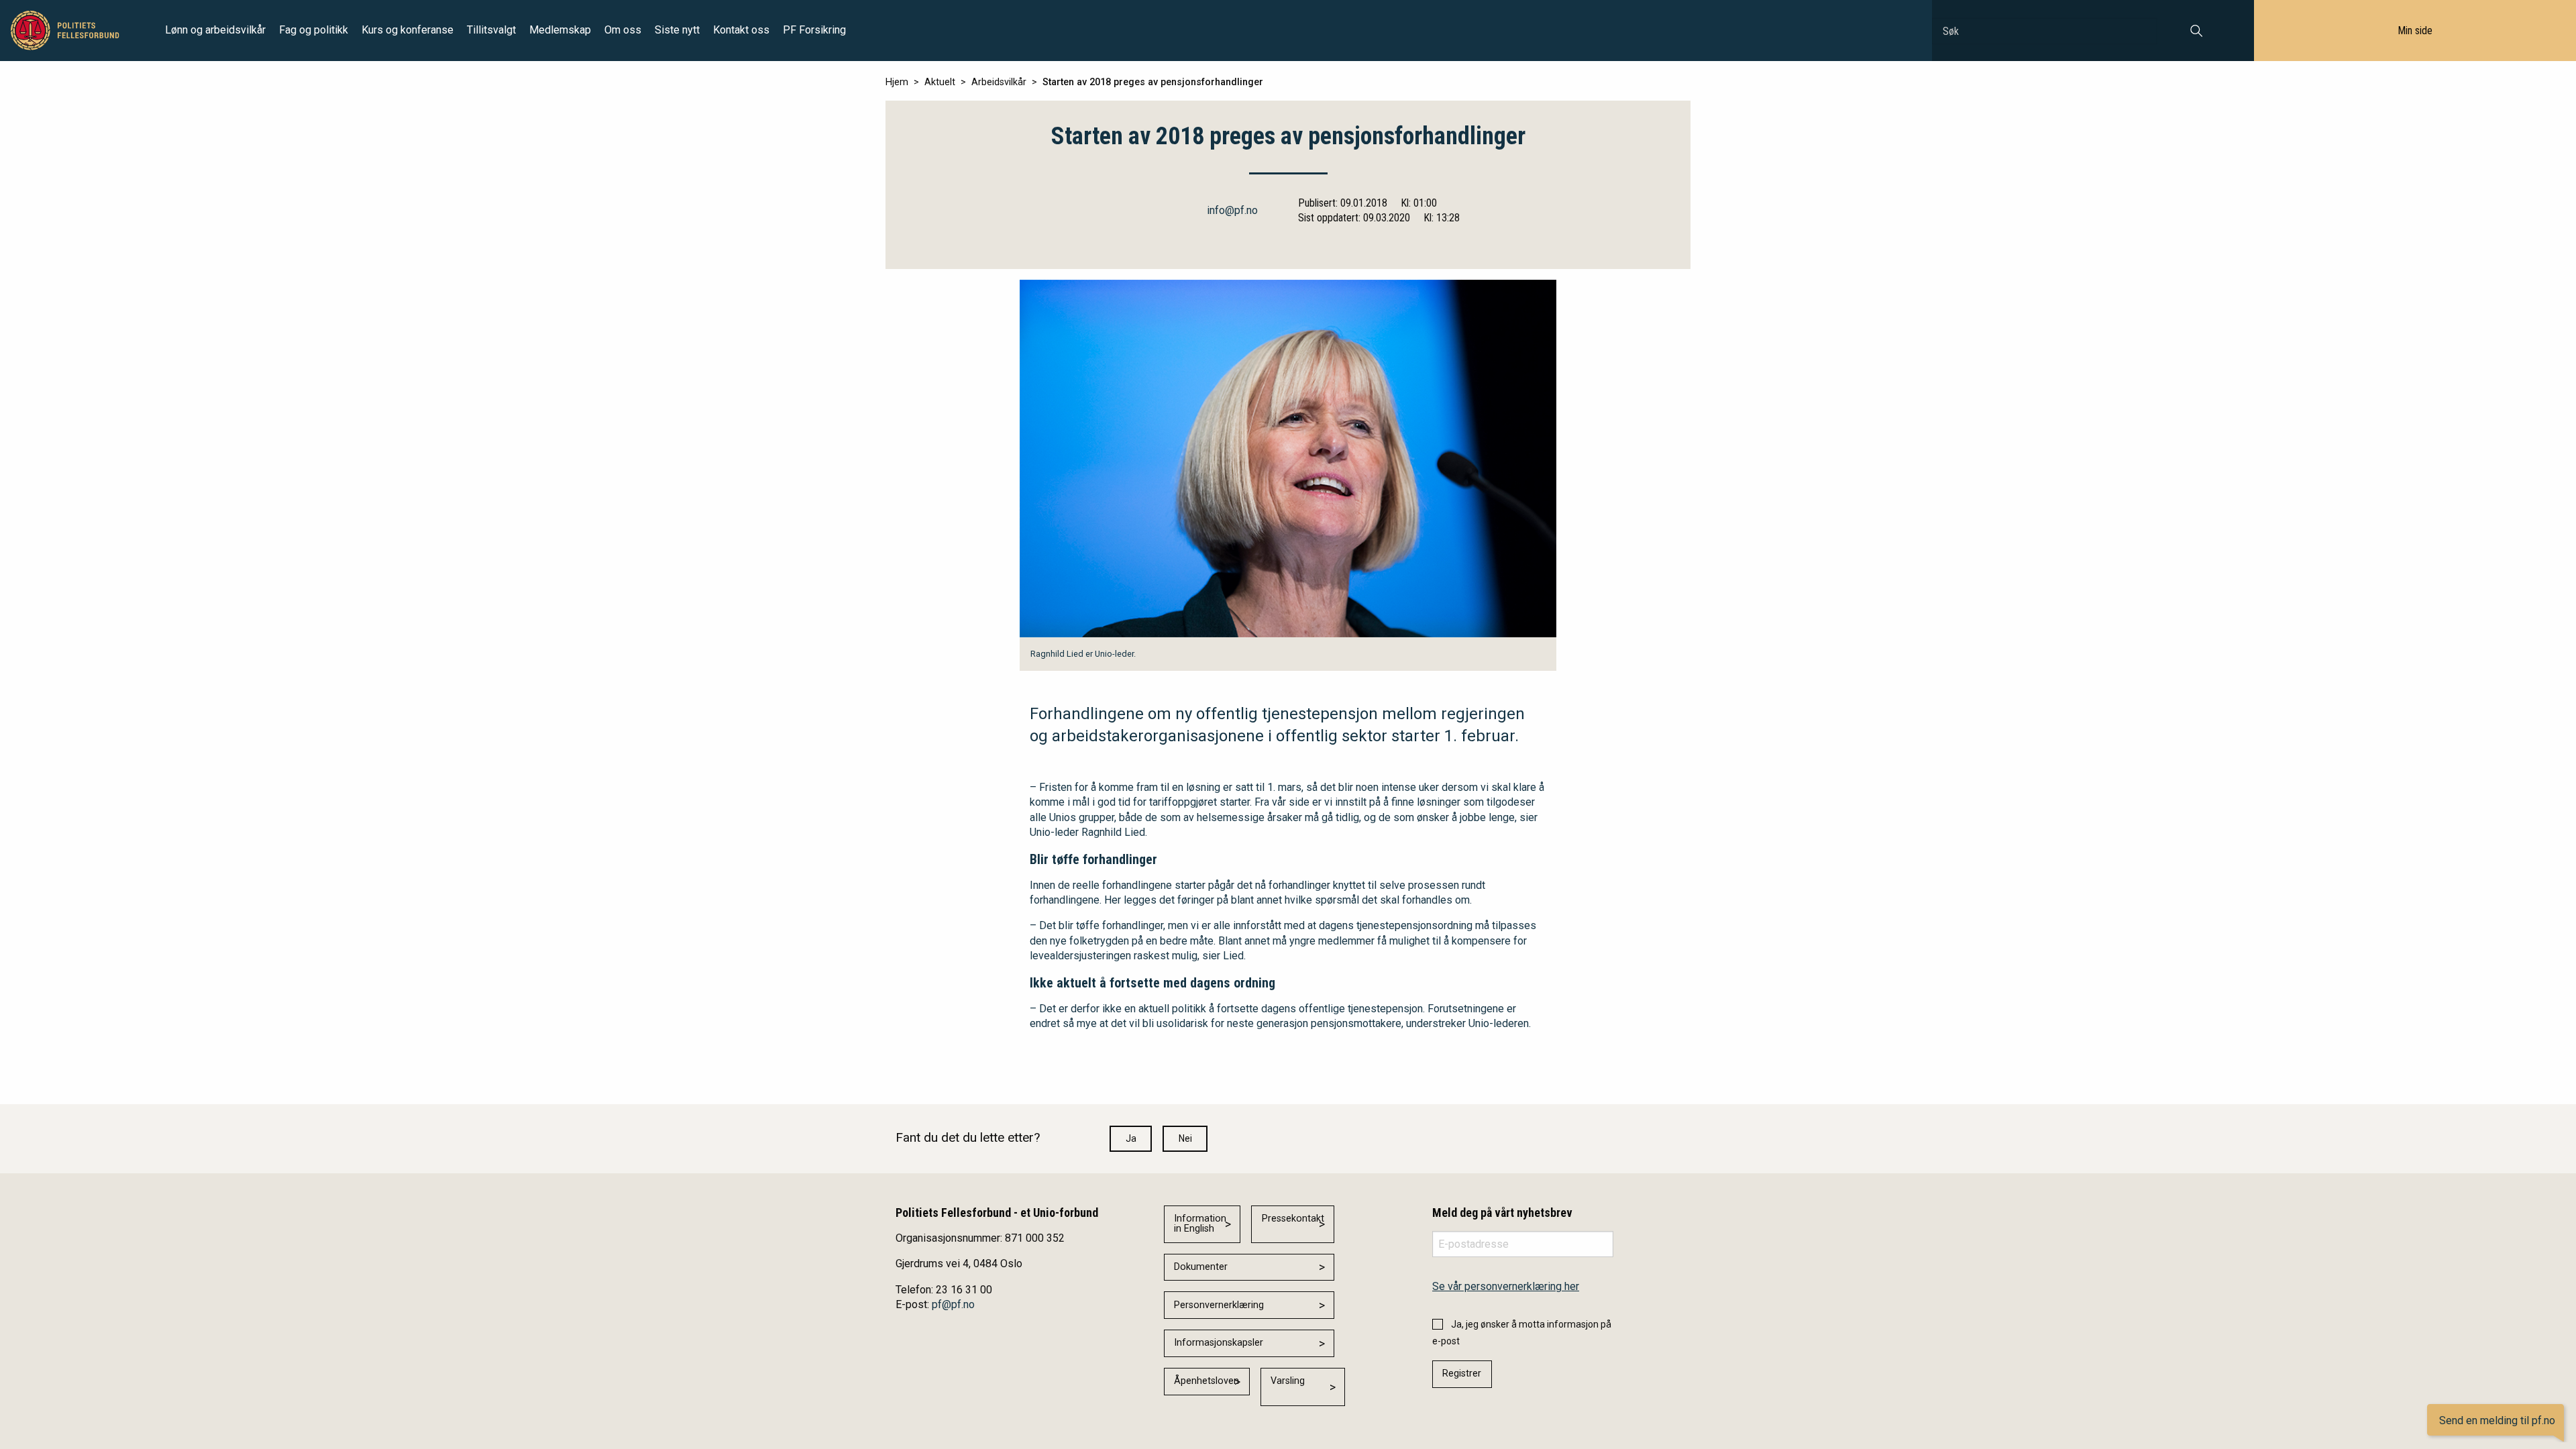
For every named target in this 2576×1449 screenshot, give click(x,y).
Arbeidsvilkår (999, 82)
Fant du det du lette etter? (968, 1137)
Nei (1185, 1138)
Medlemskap (560, 30)
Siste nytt (677, 30)
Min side (2415, 31)
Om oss (623, 30)
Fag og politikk (314, 30)
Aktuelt (940, 82)
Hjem (897, 82)
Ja (1131, 1138)
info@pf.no (1232, 210)
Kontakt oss (741, 30)
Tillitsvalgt (491, 30)
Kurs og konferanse (408, 30)
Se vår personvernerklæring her (1506, 1286)
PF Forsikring (814, 30)
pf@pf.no (953, 1304)
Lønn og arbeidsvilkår (215, 30)
